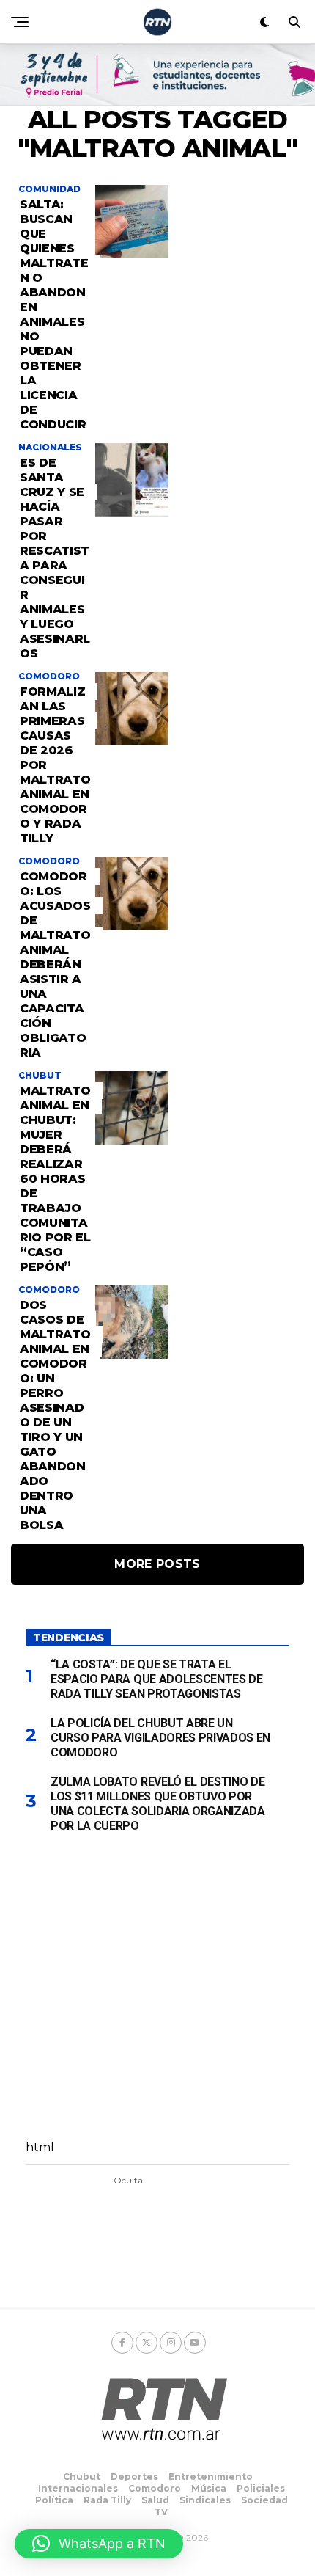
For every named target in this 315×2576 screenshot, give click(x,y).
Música (209, 2488)
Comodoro (155, 2488)
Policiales (261, 2488)
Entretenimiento (211, 2477)
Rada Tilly (107, 2500)
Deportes (134, 2477)
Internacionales (78, 2488)
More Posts (157, 1564)
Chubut (82, 2477)
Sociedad (264, 2500)
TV (161, 2512)
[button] (99, 2544)
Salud (155, 2500)
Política (54, 2500)
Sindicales (205, 2500)
